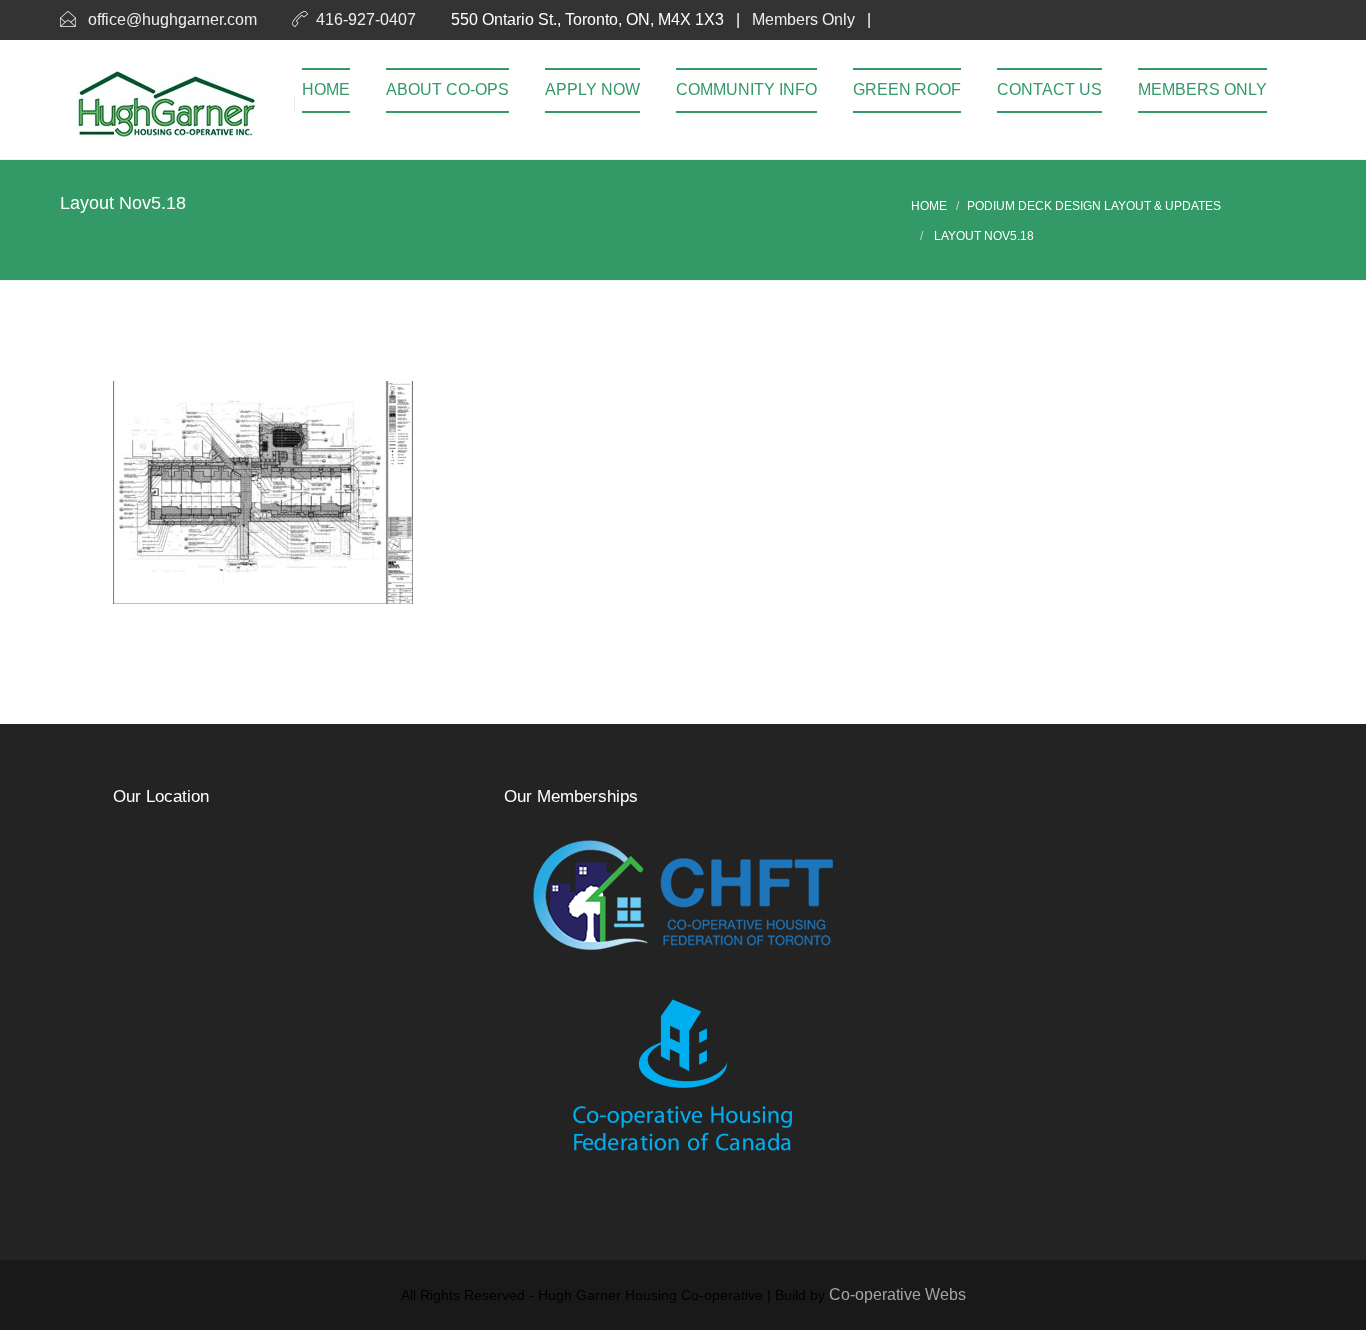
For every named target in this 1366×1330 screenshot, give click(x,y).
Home (326, 89)
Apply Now (592, 89)
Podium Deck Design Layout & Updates (1094, 206)
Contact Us (1049, 89)
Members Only (803, 19)
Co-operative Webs (897, 1294)
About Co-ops (447, 89)
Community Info (746, 89)
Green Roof (907, 89)
